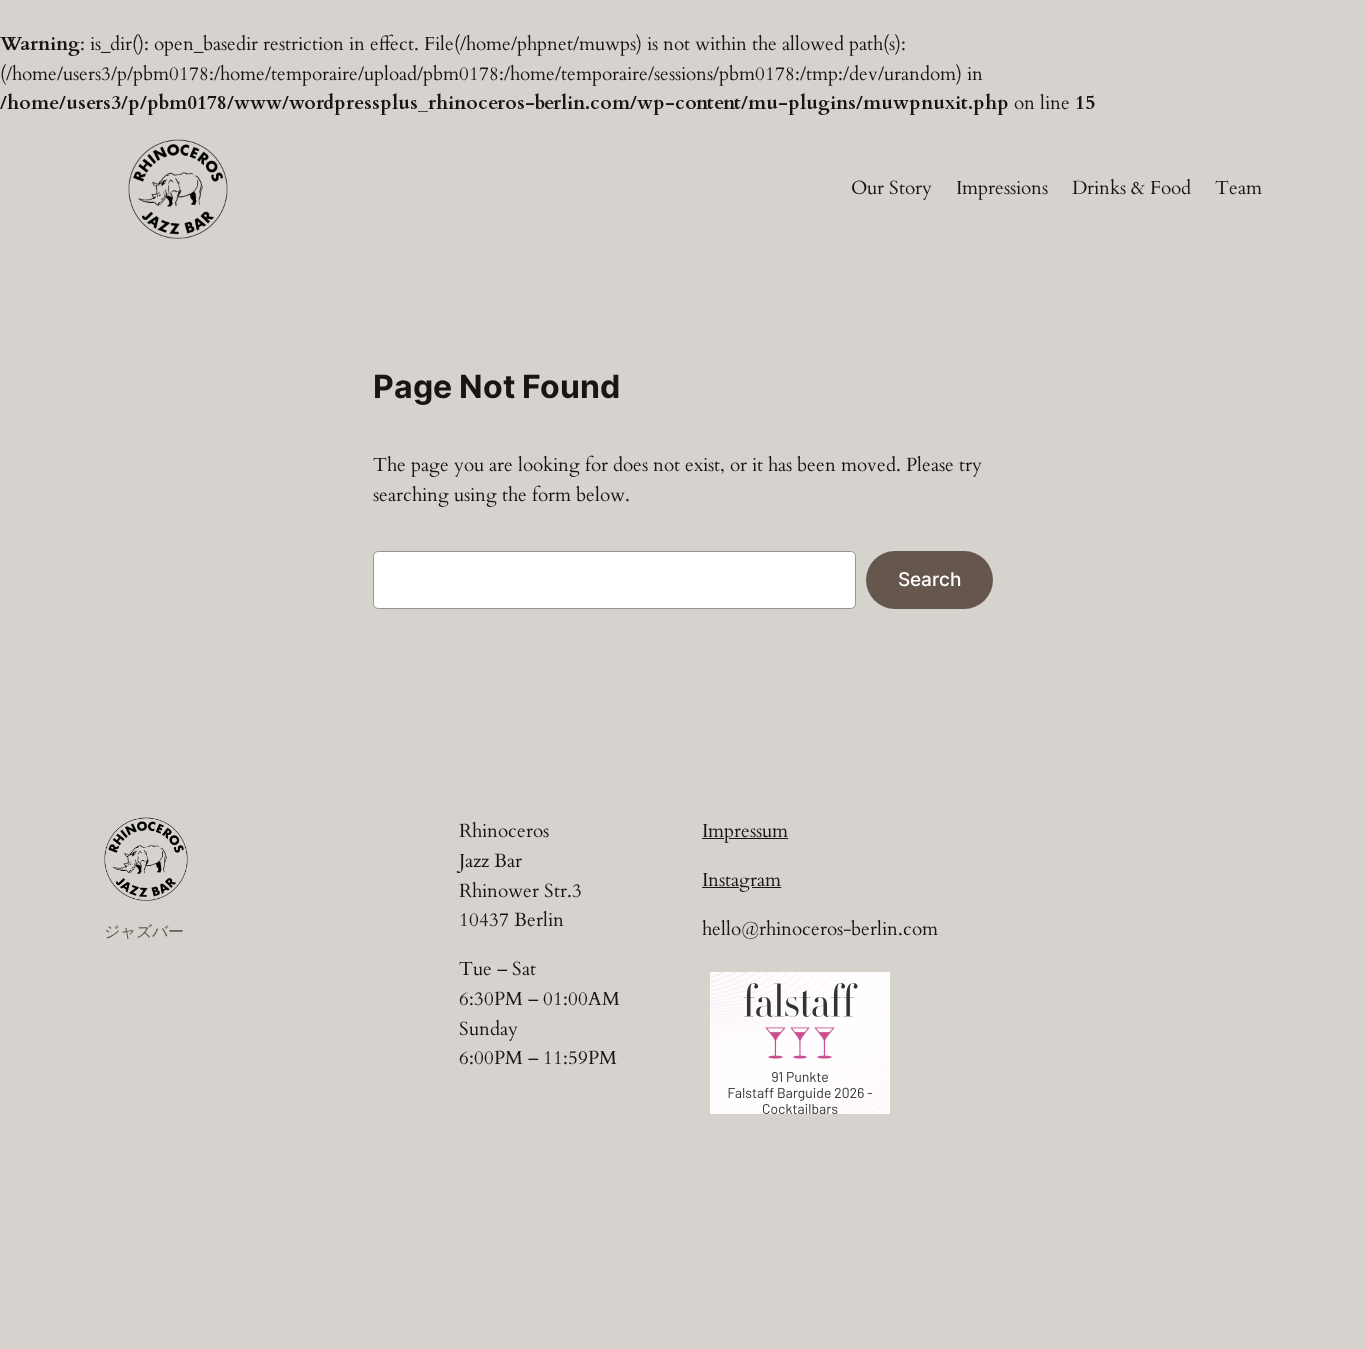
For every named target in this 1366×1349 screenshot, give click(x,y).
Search (929, 579)
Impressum (745, 831)
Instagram (741, 880)
